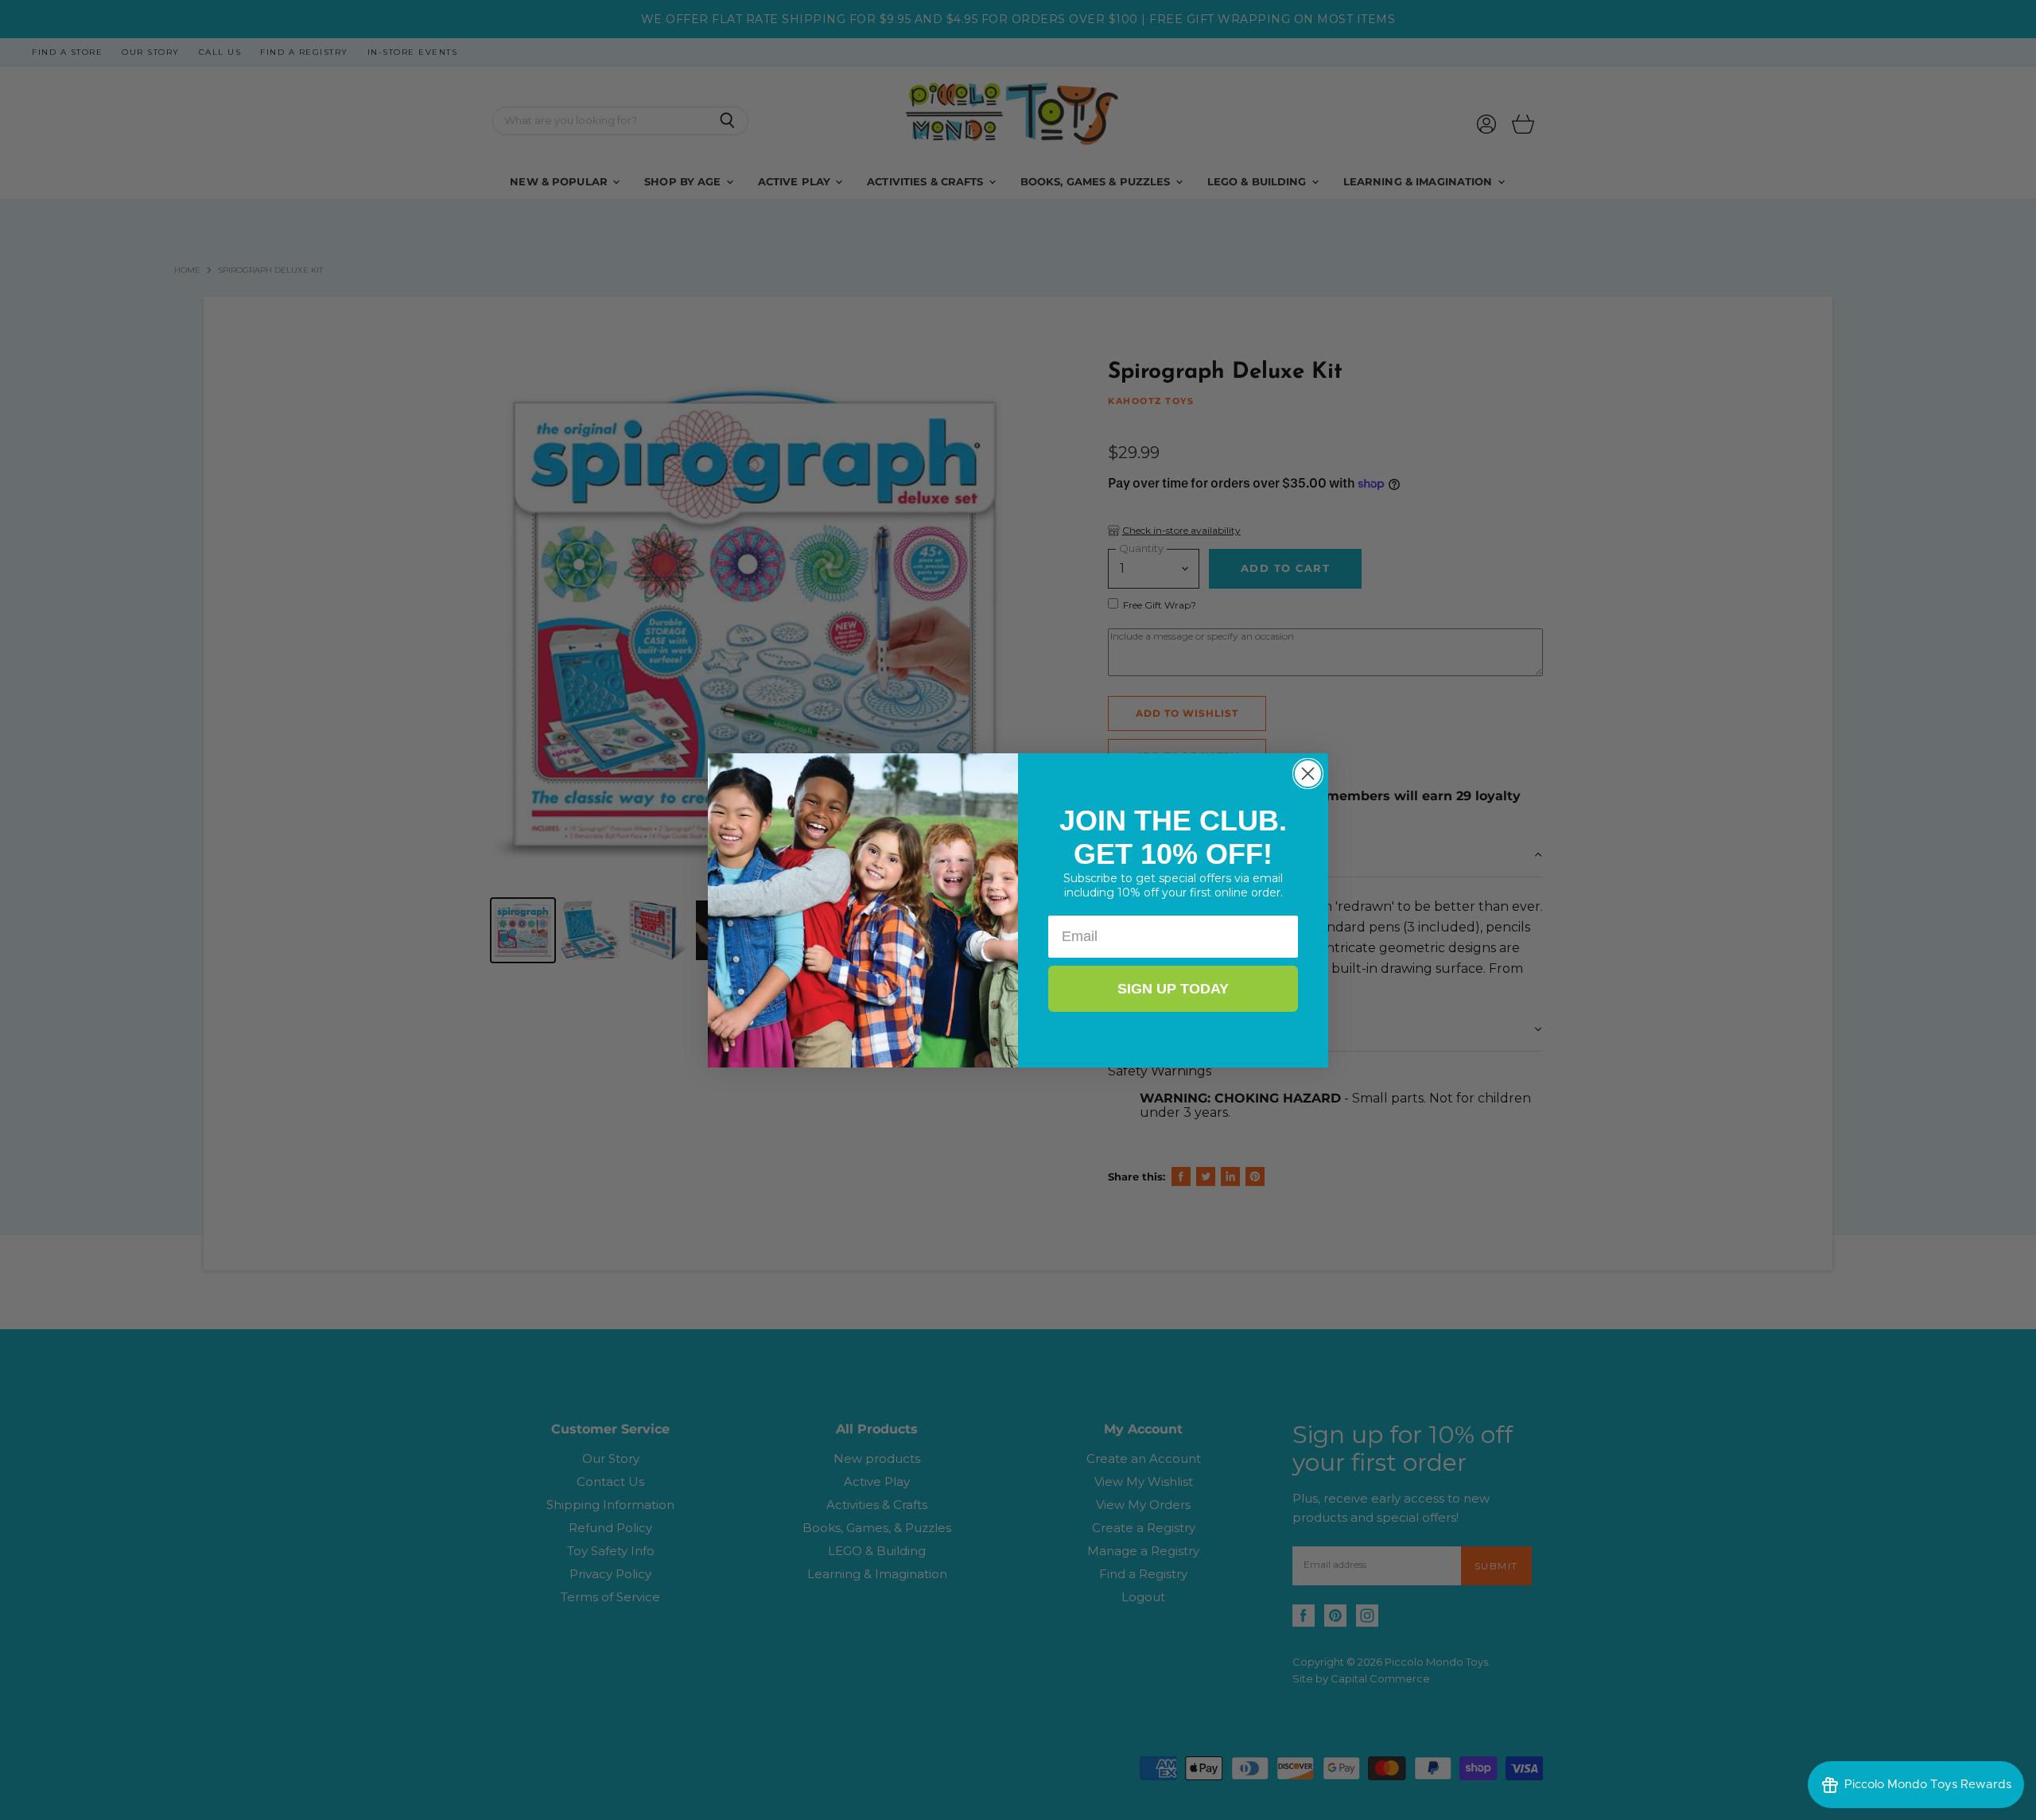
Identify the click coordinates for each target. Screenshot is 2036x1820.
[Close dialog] (1308, 774)
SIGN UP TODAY (1173, 989)
